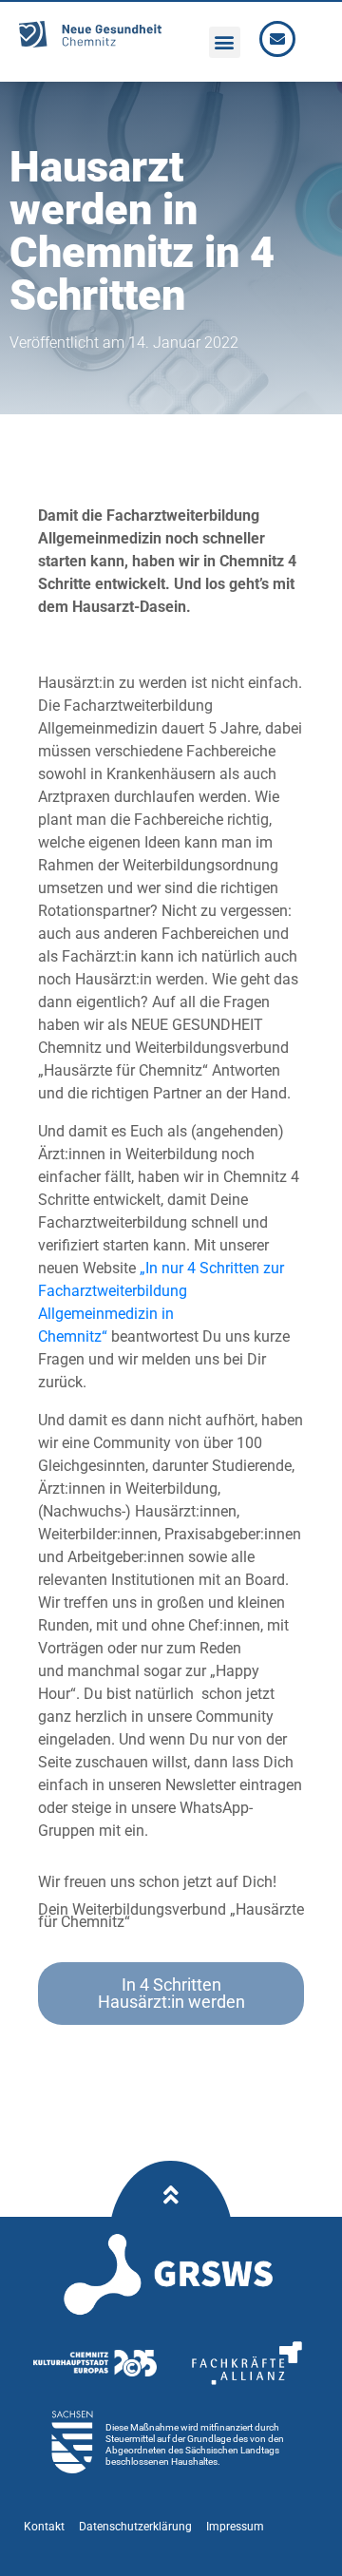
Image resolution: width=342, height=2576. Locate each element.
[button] (225, 42)
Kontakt (44, 2527)
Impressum (235, 2527)
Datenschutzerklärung (135, 2527)
